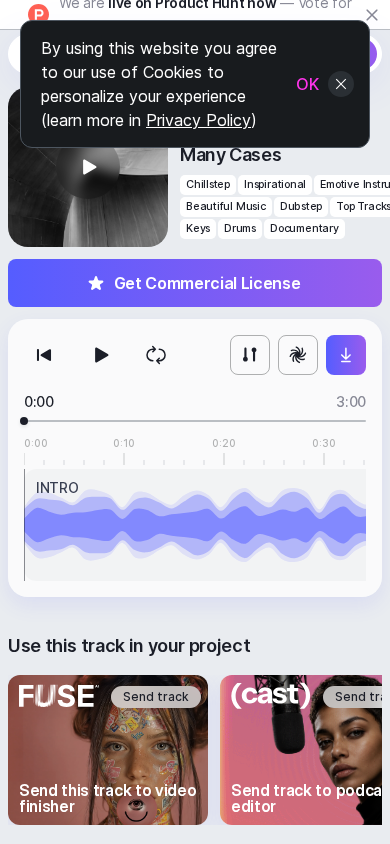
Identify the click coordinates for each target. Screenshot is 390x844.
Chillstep (208, 184)
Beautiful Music (226, 206)
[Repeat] (156, 355)
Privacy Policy (198, 120)
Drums (240, 228)
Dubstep (301, 206)
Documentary (304, 228)
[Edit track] (250, 355)
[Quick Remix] (298, 355)
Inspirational (275, 184)
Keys (198, 228)
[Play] (100, 355)
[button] (88, 167)
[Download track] (346, 355)
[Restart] (44, 355)
